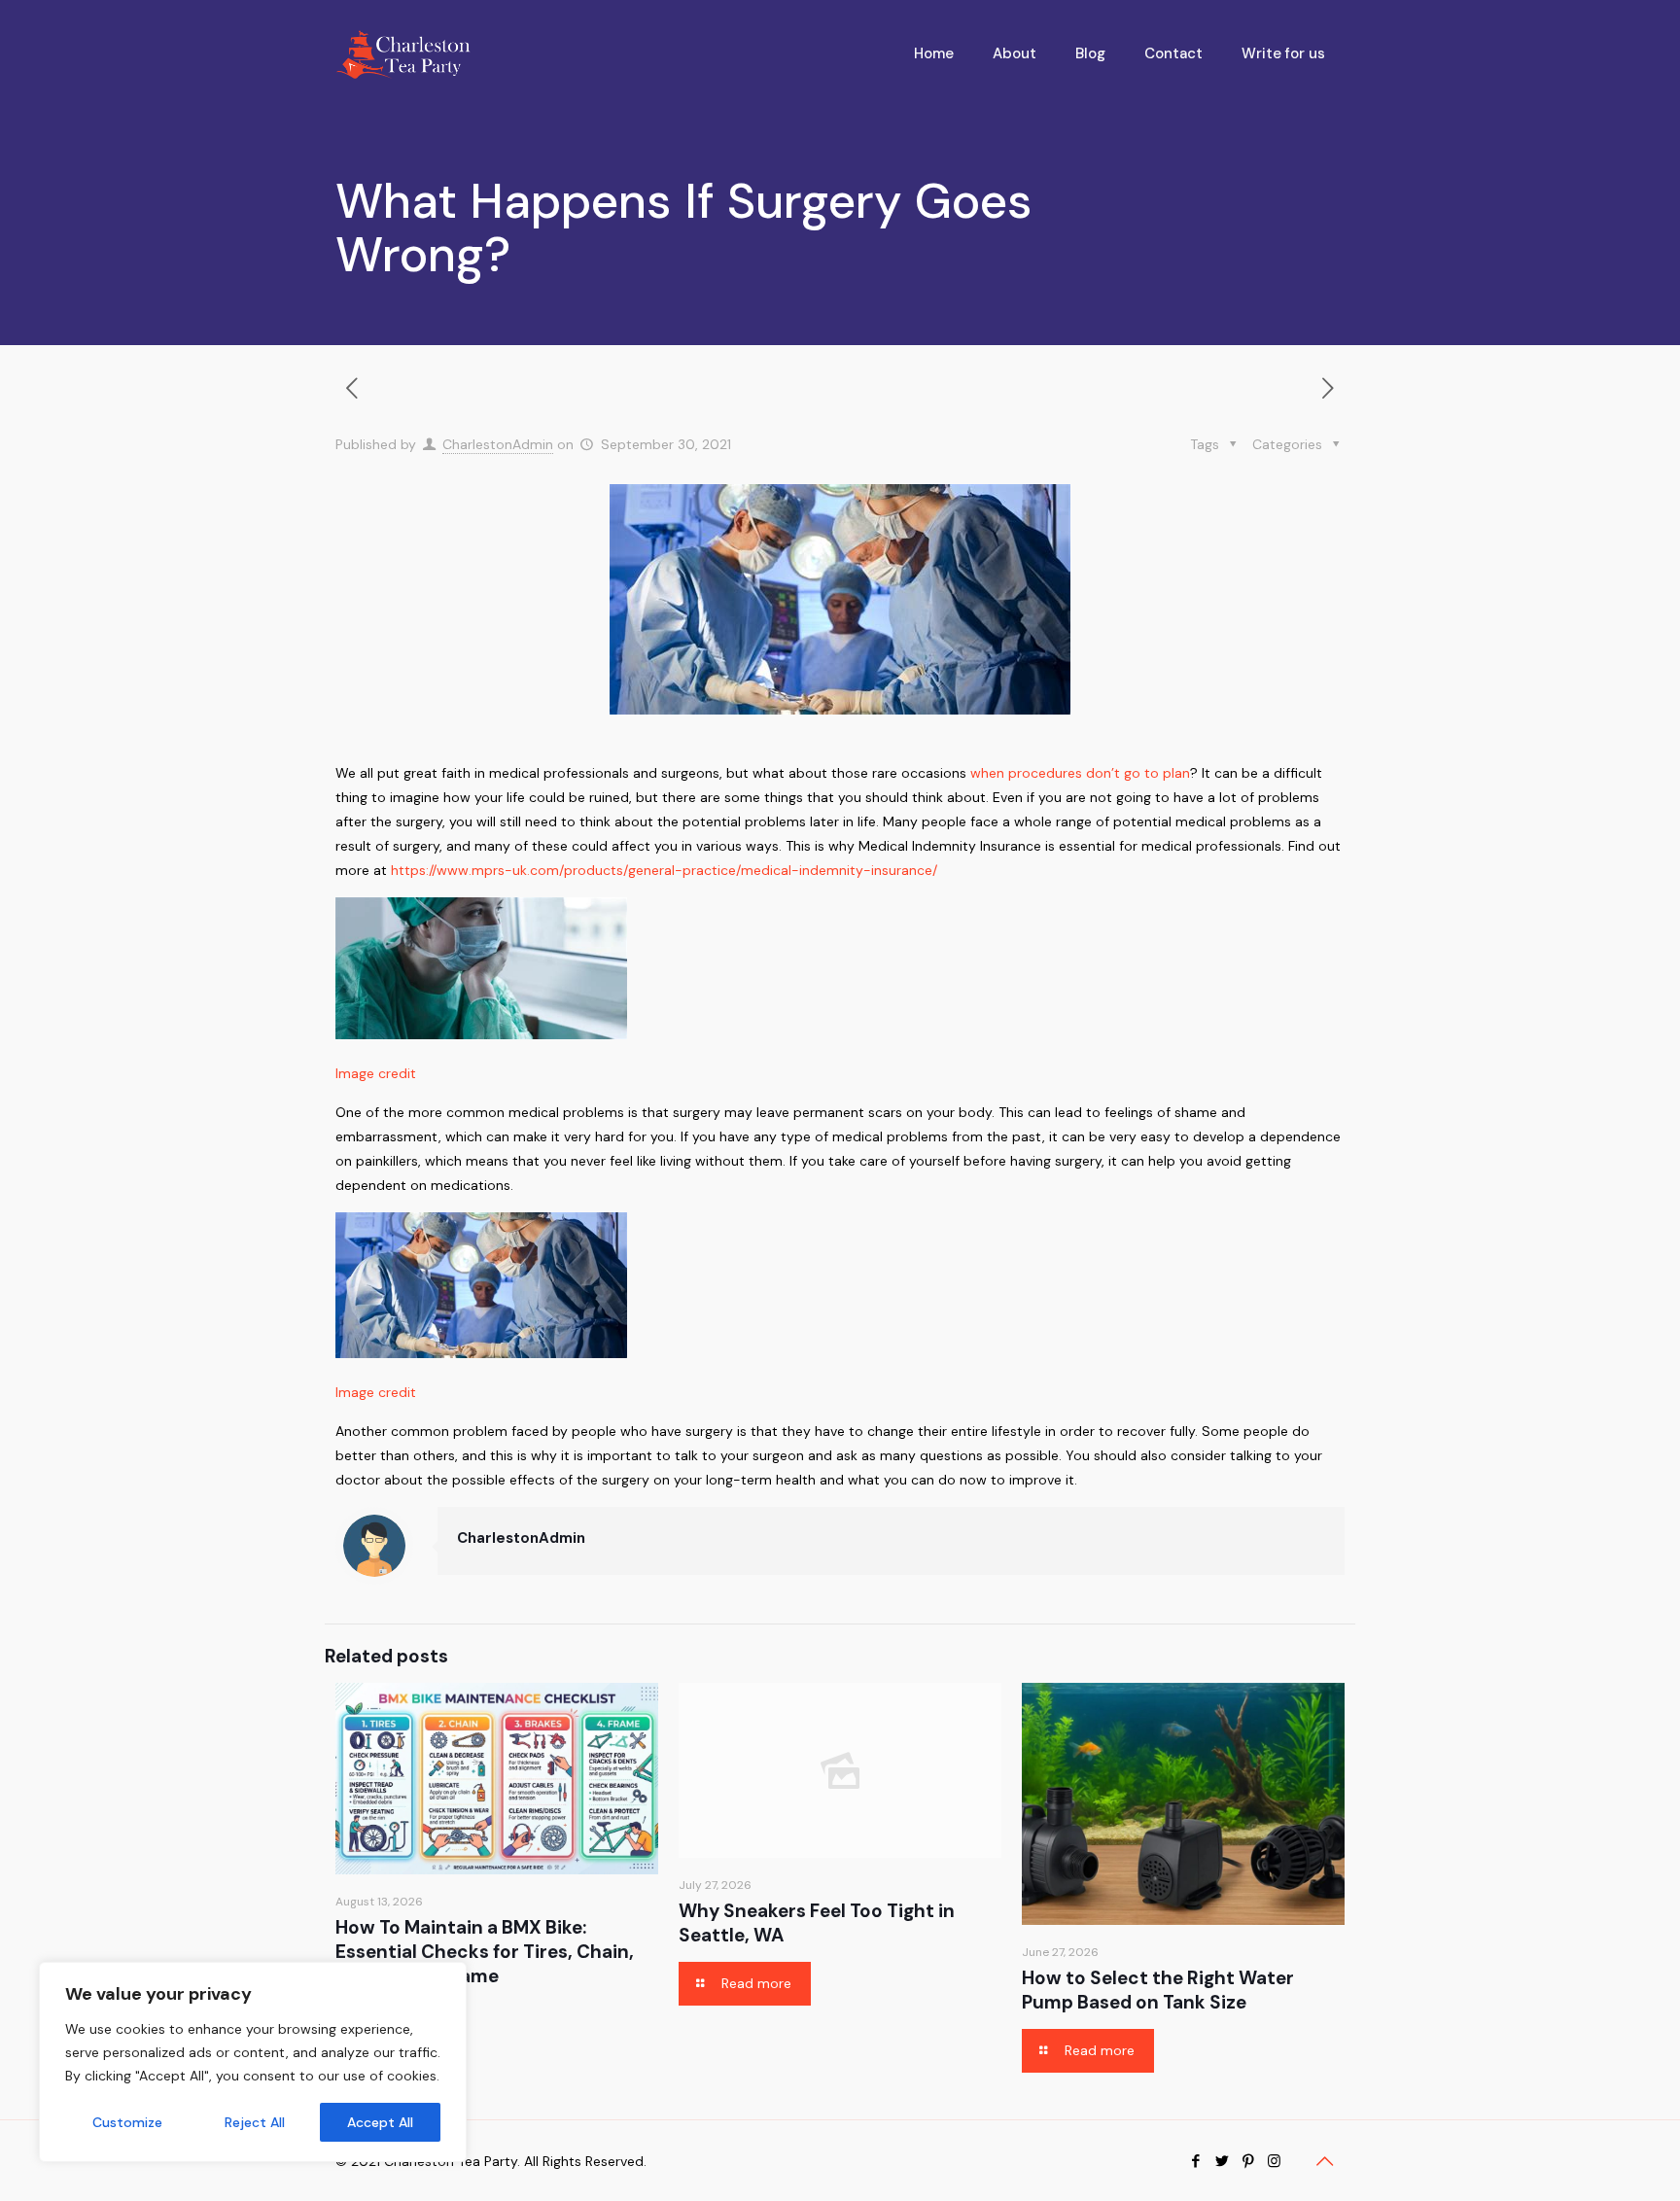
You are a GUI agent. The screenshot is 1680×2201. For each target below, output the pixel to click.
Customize (127, 2122)
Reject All (255, 2122)
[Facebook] (1195, 2161)
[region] (253, 2062)
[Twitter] (1222, 2161)
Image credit (376, 1073)
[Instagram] (1274, 2161)
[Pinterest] (1248, 2161)
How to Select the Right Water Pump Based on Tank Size (1158, 1990)
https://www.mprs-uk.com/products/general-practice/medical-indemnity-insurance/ (664, 870)
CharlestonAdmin (498, 444)
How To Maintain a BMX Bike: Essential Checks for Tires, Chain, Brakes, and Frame (485, 1952)
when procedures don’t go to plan (1080, 773)
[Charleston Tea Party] (403, 53)
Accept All (380, 2122)
